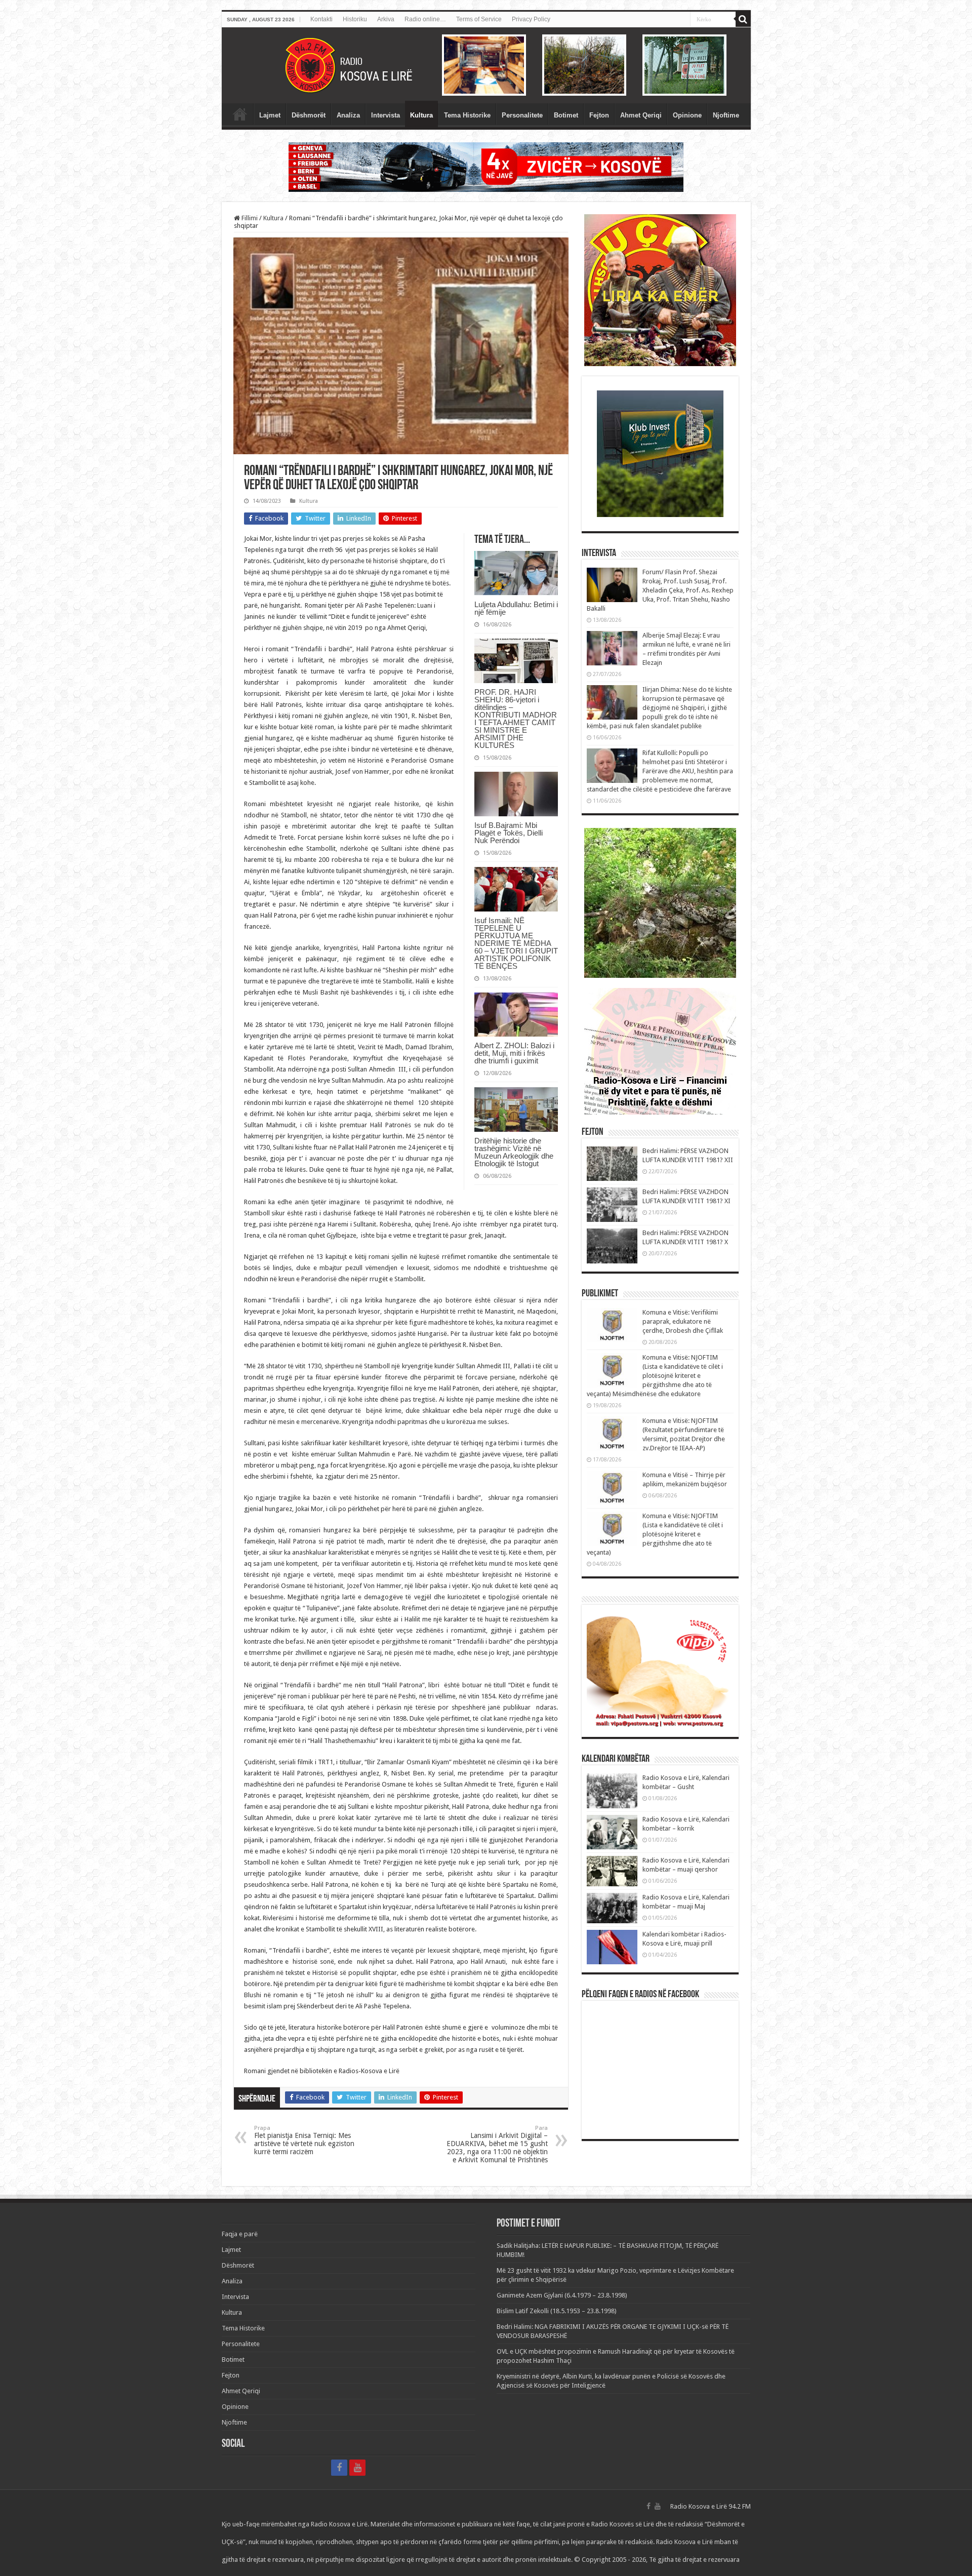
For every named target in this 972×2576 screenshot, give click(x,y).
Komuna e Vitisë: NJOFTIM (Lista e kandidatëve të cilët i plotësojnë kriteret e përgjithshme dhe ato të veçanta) (655, 1534)
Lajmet (270, 115)
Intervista (386, 115)
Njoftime (726, 115)
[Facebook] (339, 2468)
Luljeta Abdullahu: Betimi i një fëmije (516, 608)
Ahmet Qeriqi (641, 115)
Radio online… (425, 19)
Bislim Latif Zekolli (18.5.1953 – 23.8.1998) (557, 2311)
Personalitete (522, 115)
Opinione (687, 115)
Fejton (599, 115)
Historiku (355, 19)
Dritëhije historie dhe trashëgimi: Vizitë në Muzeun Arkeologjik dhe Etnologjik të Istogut (514, 1152)
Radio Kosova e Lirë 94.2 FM (711, 2506)
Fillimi (249, 218)
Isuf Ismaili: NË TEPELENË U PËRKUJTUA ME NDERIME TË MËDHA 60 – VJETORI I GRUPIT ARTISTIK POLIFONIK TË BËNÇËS (516, 943)
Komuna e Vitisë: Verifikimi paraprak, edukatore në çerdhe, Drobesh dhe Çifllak (683, 1321)
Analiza (348, 115)
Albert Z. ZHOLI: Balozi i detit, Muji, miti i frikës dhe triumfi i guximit (514, 1053)
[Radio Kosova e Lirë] (486, 65)
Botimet (566, 115)
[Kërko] (743, 19)
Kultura (421, 115)
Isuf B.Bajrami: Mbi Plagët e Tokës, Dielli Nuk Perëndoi (509, 833)
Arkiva (386, 19)
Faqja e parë (240, 114)
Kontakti (321, 19)
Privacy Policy (531, 19)
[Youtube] (357, 2468)
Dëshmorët (309, 115)
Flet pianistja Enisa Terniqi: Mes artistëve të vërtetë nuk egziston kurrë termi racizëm (304, 2140)
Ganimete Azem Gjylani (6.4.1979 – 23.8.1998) (562, 2295)
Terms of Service (479, 19)
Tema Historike (467, 115)
